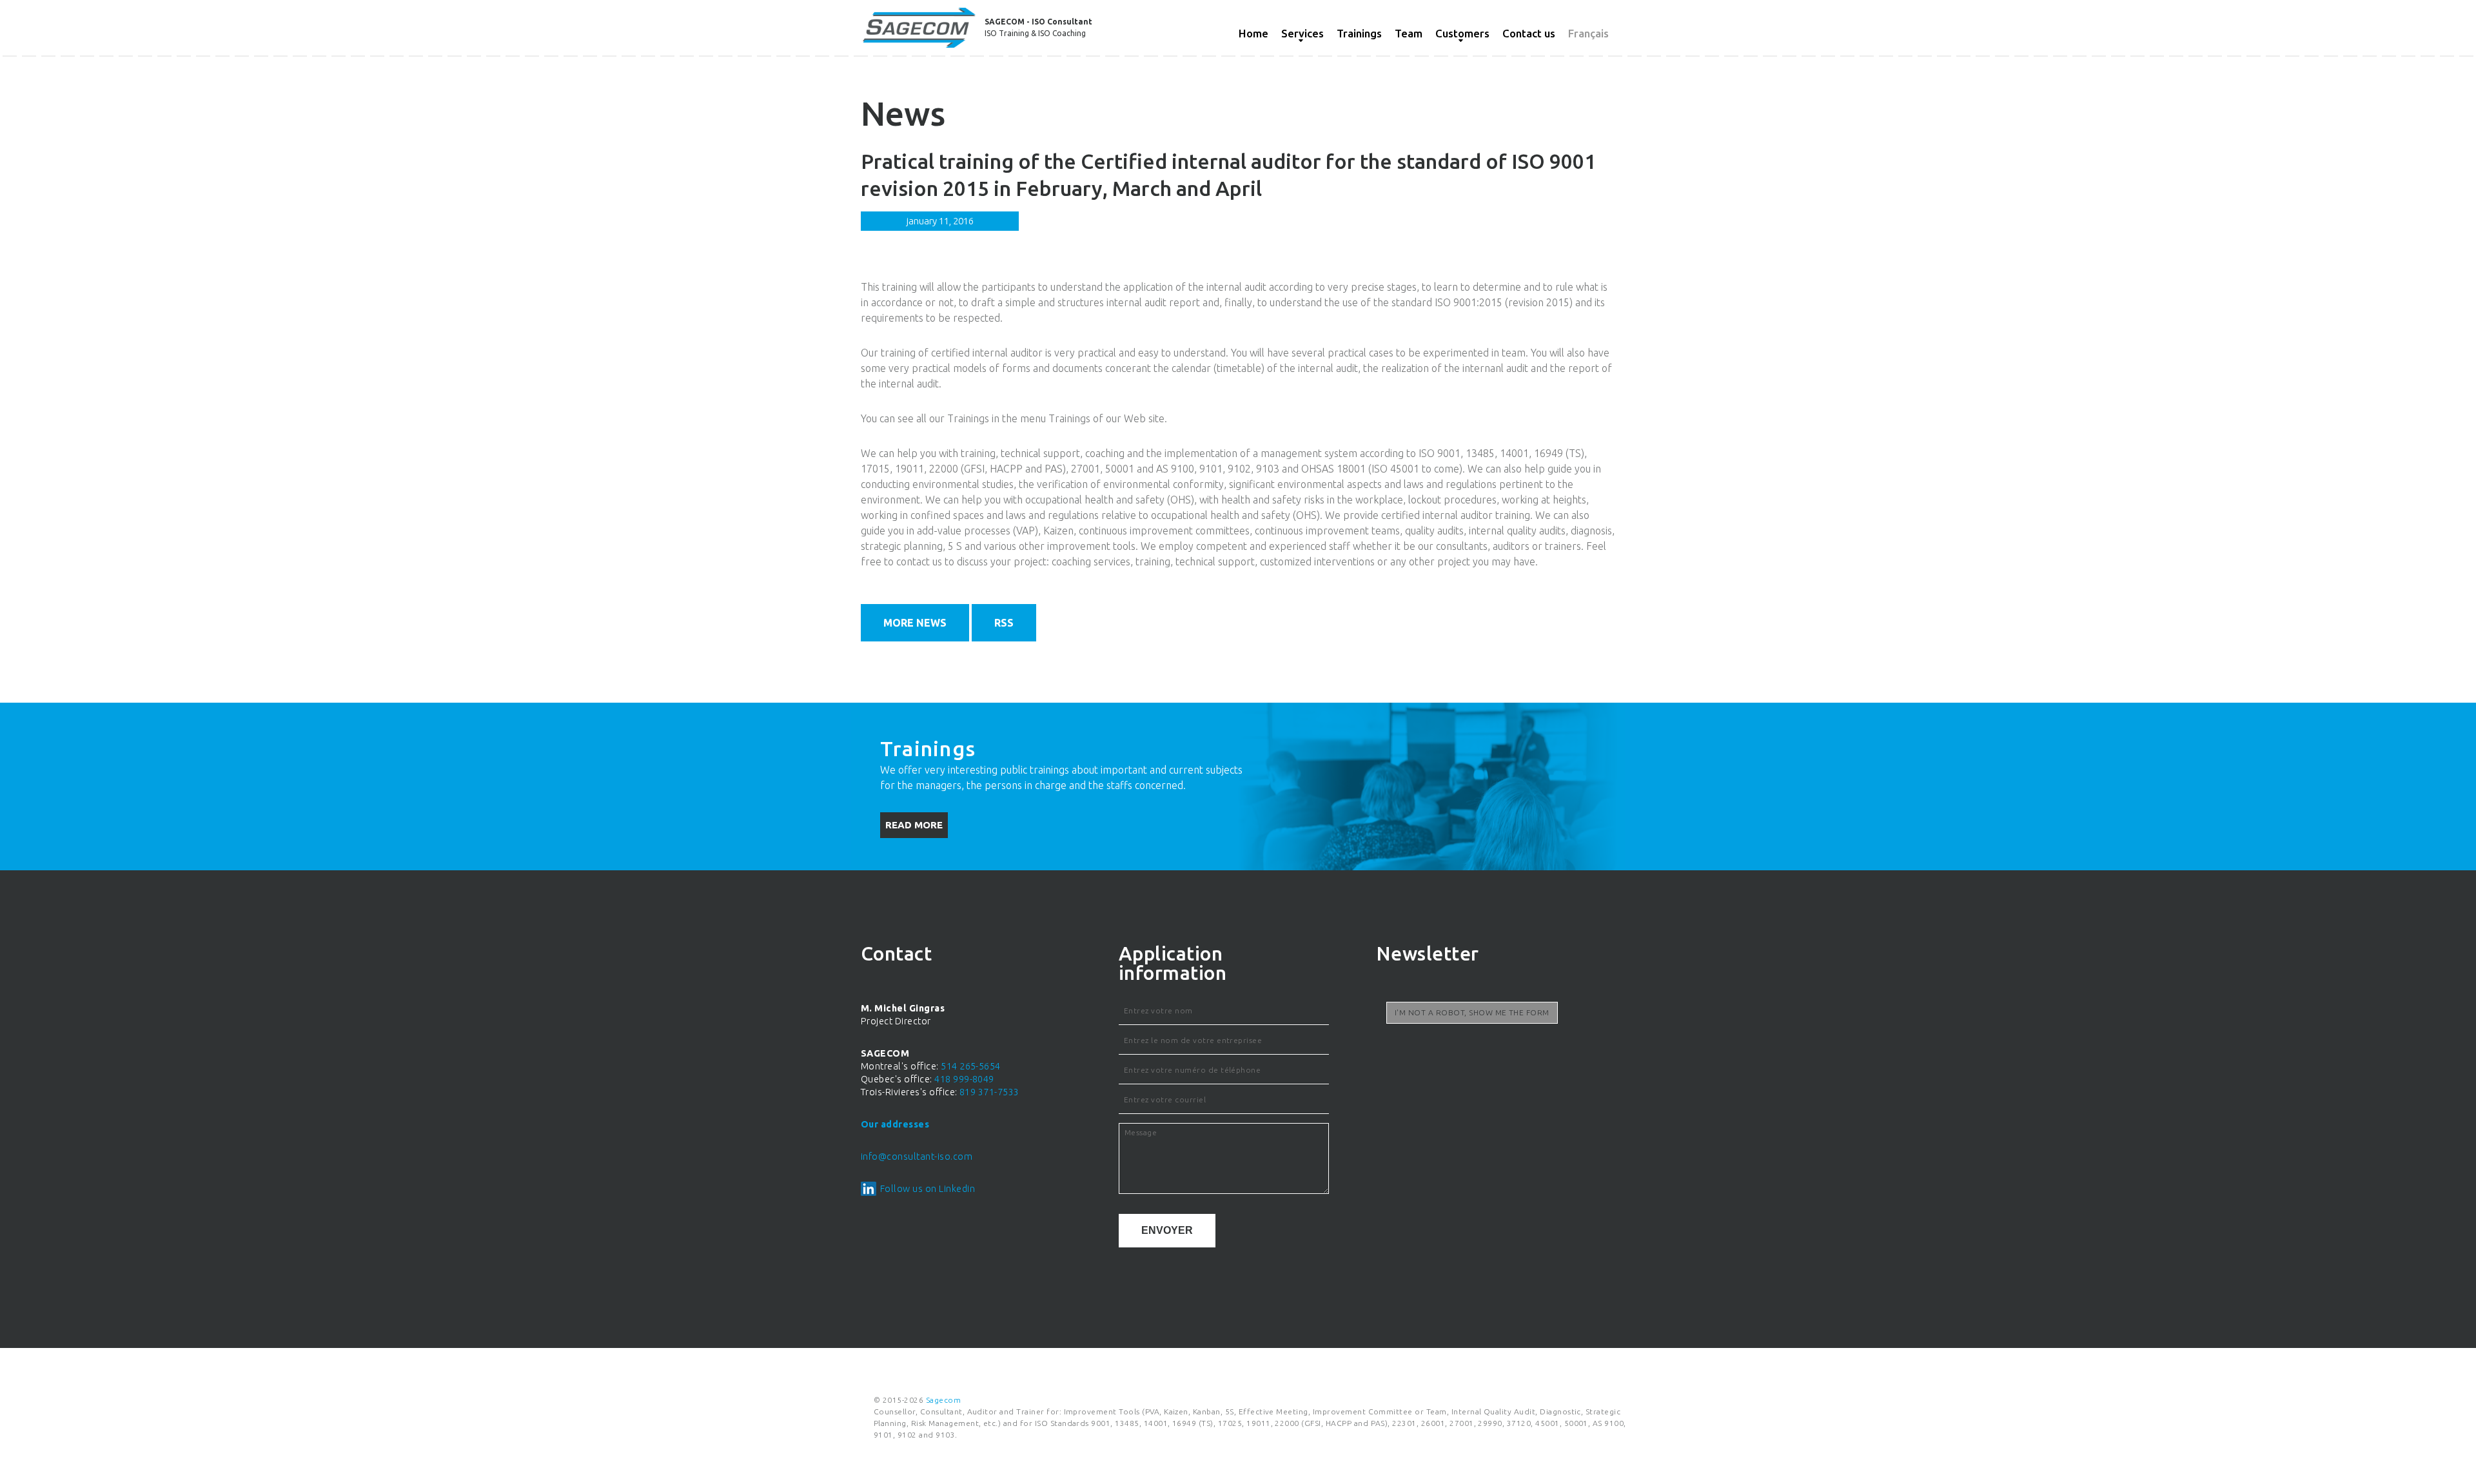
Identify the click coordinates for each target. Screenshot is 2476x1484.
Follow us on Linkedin (928, 1189)
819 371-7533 (989, 1092)
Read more (914, 825)
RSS (1004, 623)
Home (1253, 33)
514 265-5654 (971, 1066)
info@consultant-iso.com (917, 1157)
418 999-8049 (964, 1079)
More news (915, 623)
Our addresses (895, 1124)
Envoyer (1167, 1230)
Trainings (1359, 33)
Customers (1462, 33)
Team (1409, 33)
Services (1302, 33)
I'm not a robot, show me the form (1472, 1012)
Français (1588, 33)
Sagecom (943, 1400)
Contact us (1529, 33)
